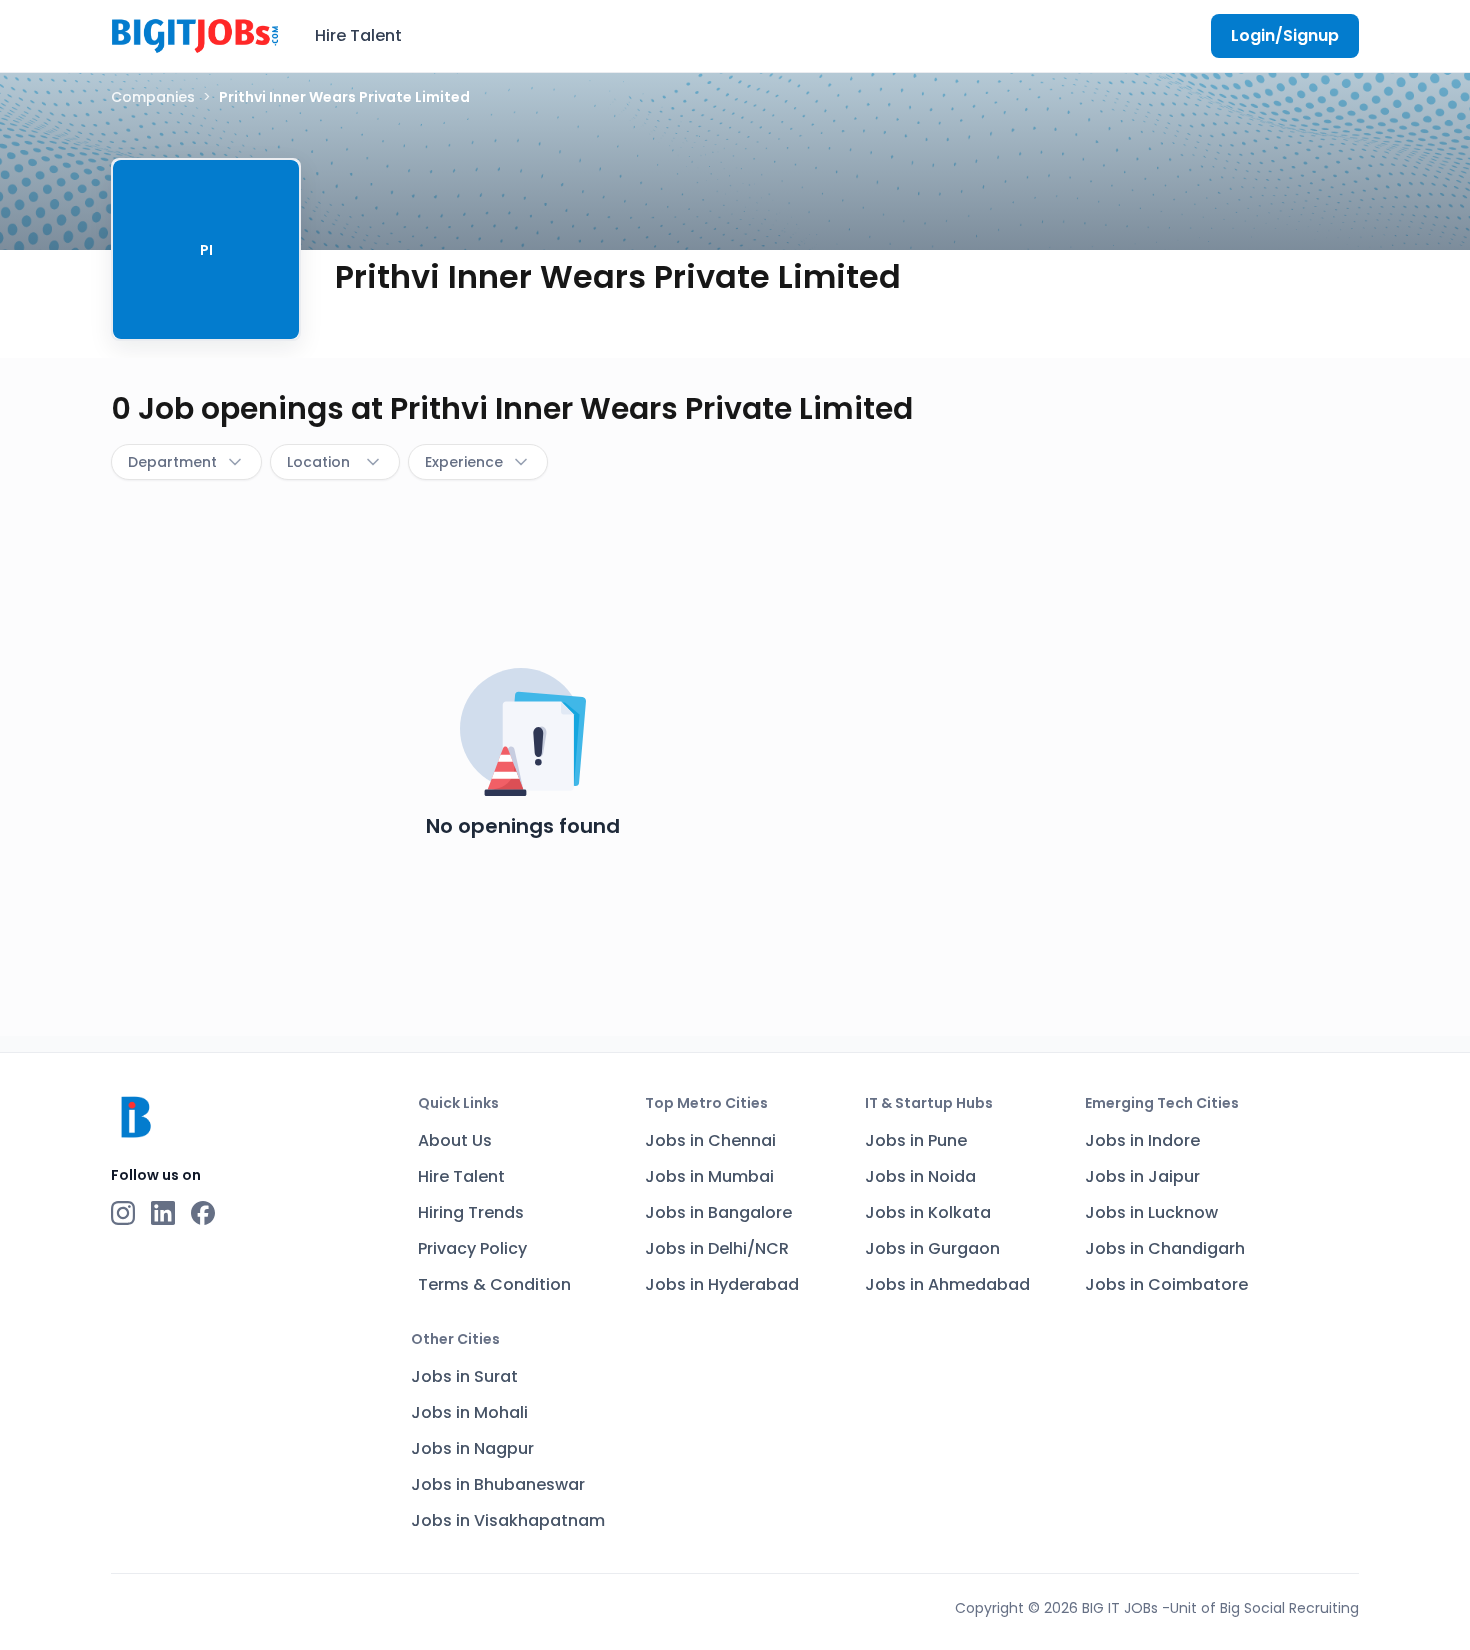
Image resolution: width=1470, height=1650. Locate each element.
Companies (153, 97)
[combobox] (186, 462)
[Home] (195, 33)
